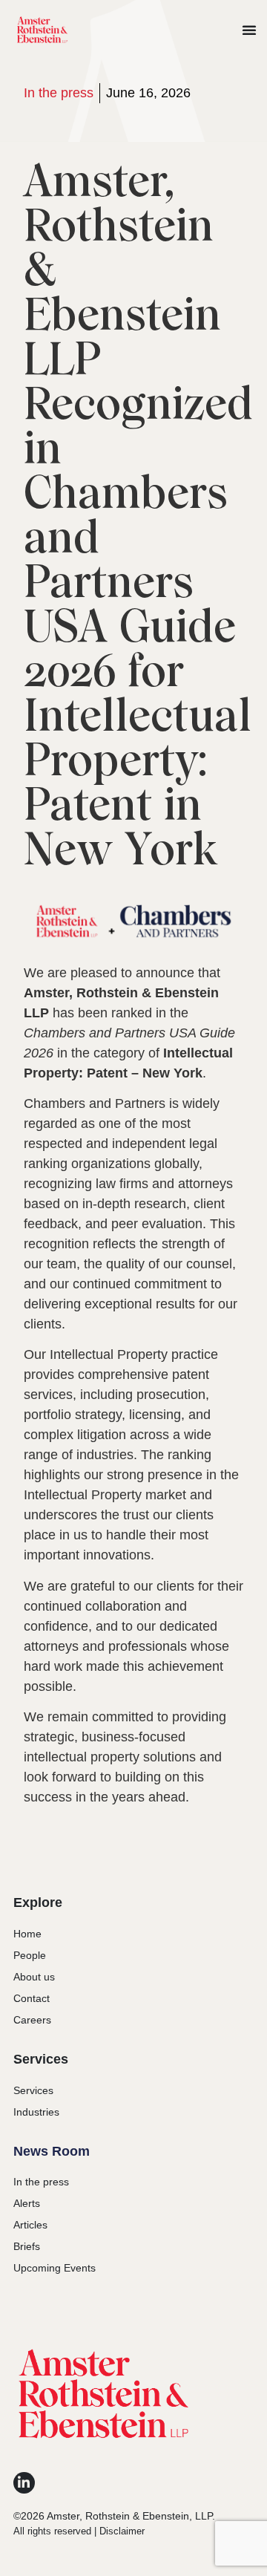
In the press (59, 93)
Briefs (27, 2246)
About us (34, 1977)
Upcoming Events (55, 2268)
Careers (32, 2020)
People (30, 1955)
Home (27, 1934)
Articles (30, 2225)
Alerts (27, 2203)
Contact (32, 1998)
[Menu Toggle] (249, 30)
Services (33, 2090)
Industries (36, 2112)
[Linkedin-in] (24, 2483)
